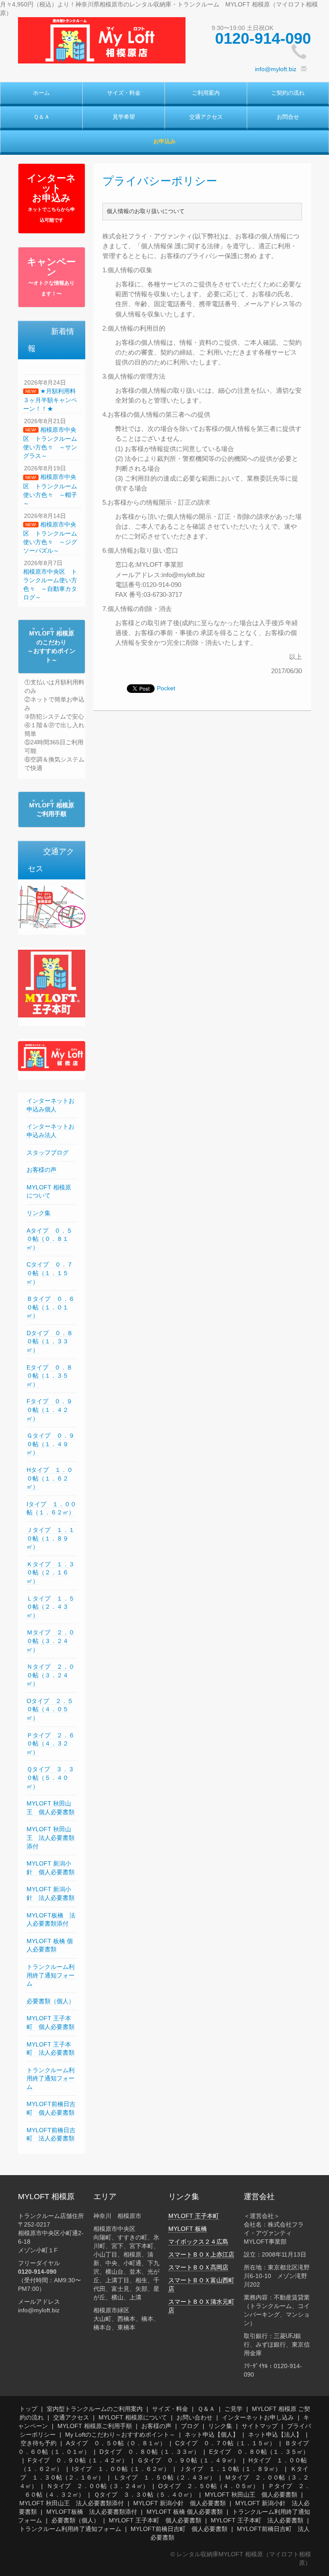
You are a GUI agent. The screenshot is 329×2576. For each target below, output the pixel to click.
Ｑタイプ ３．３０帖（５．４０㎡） (50, 1777)
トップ (28, 2409)
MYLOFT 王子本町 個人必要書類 (155, 2520)
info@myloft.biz (276, 69)
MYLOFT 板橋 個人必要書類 (50, 1945)
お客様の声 (42, 1170)
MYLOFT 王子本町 (194, 2216)
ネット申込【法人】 (275, 2435)
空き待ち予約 (39, 2443)
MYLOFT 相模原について (49, 1192)
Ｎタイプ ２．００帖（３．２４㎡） (51, 1675)
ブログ (190, 2426)
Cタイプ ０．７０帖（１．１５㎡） (50, 1273)
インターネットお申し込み (258, 2417)
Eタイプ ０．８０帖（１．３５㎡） (49, 1376)
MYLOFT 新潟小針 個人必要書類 (179, 2503)
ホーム (41, 93)
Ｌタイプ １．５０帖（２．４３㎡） (51, 1607)
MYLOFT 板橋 (188, 2229)
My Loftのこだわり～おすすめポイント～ (120, 2435)
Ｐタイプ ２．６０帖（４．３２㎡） (51, 1744)
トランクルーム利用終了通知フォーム (51, 1975)
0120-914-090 (263, 38)
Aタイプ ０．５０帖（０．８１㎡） (49, 1239)
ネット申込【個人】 (212, 2435)
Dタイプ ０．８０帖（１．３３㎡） (50, 1341)
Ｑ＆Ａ (42, 117)
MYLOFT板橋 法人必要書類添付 (92, 2512)
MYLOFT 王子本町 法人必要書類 (257, 2520)
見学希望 (124, 117)
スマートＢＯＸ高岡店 (198, 2267)
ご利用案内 (206, 93)
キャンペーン (51, 277)
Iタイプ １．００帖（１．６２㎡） (51, 1508)
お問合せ (288, 117)
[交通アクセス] (52, 906)
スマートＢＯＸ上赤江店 (201, 2254)
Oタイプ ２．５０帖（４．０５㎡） (50, 1709)
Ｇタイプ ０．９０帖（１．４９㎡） (51, 1444)
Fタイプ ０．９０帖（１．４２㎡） (49, 1410)
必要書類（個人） (51, 2001)
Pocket (166, 688)
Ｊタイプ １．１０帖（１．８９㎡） (51, 1538)
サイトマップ (260, 2426)
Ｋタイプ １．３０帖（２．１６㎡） (51, 1572)
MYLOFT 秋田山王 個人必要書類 (251, 2495)
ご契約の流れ (288, 93)
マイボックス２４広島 (198, 2242)
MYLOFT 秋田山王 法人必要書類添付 (51, 1837)
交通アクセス (206, 117)
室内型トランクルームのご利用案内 (95, 2409)
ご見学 (233, 2409)
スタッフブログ (48, 1153)
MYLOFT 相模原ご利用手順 (95, 2426)
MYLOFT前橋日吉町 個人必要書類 (179, 2529)
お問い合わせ (194, 2417)
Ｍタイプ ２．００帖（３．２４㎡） (51, 1641)
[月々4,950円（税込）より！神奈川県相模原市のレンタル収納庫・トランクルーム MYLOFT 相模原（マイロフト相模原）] (102, 40)
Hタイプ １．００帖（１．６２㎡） (50, 1478)
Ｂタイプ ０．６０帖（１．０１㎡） (51, 1307)
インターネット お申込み (51, 198)
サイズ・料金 (124, 93)
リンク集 (39, 1213)
